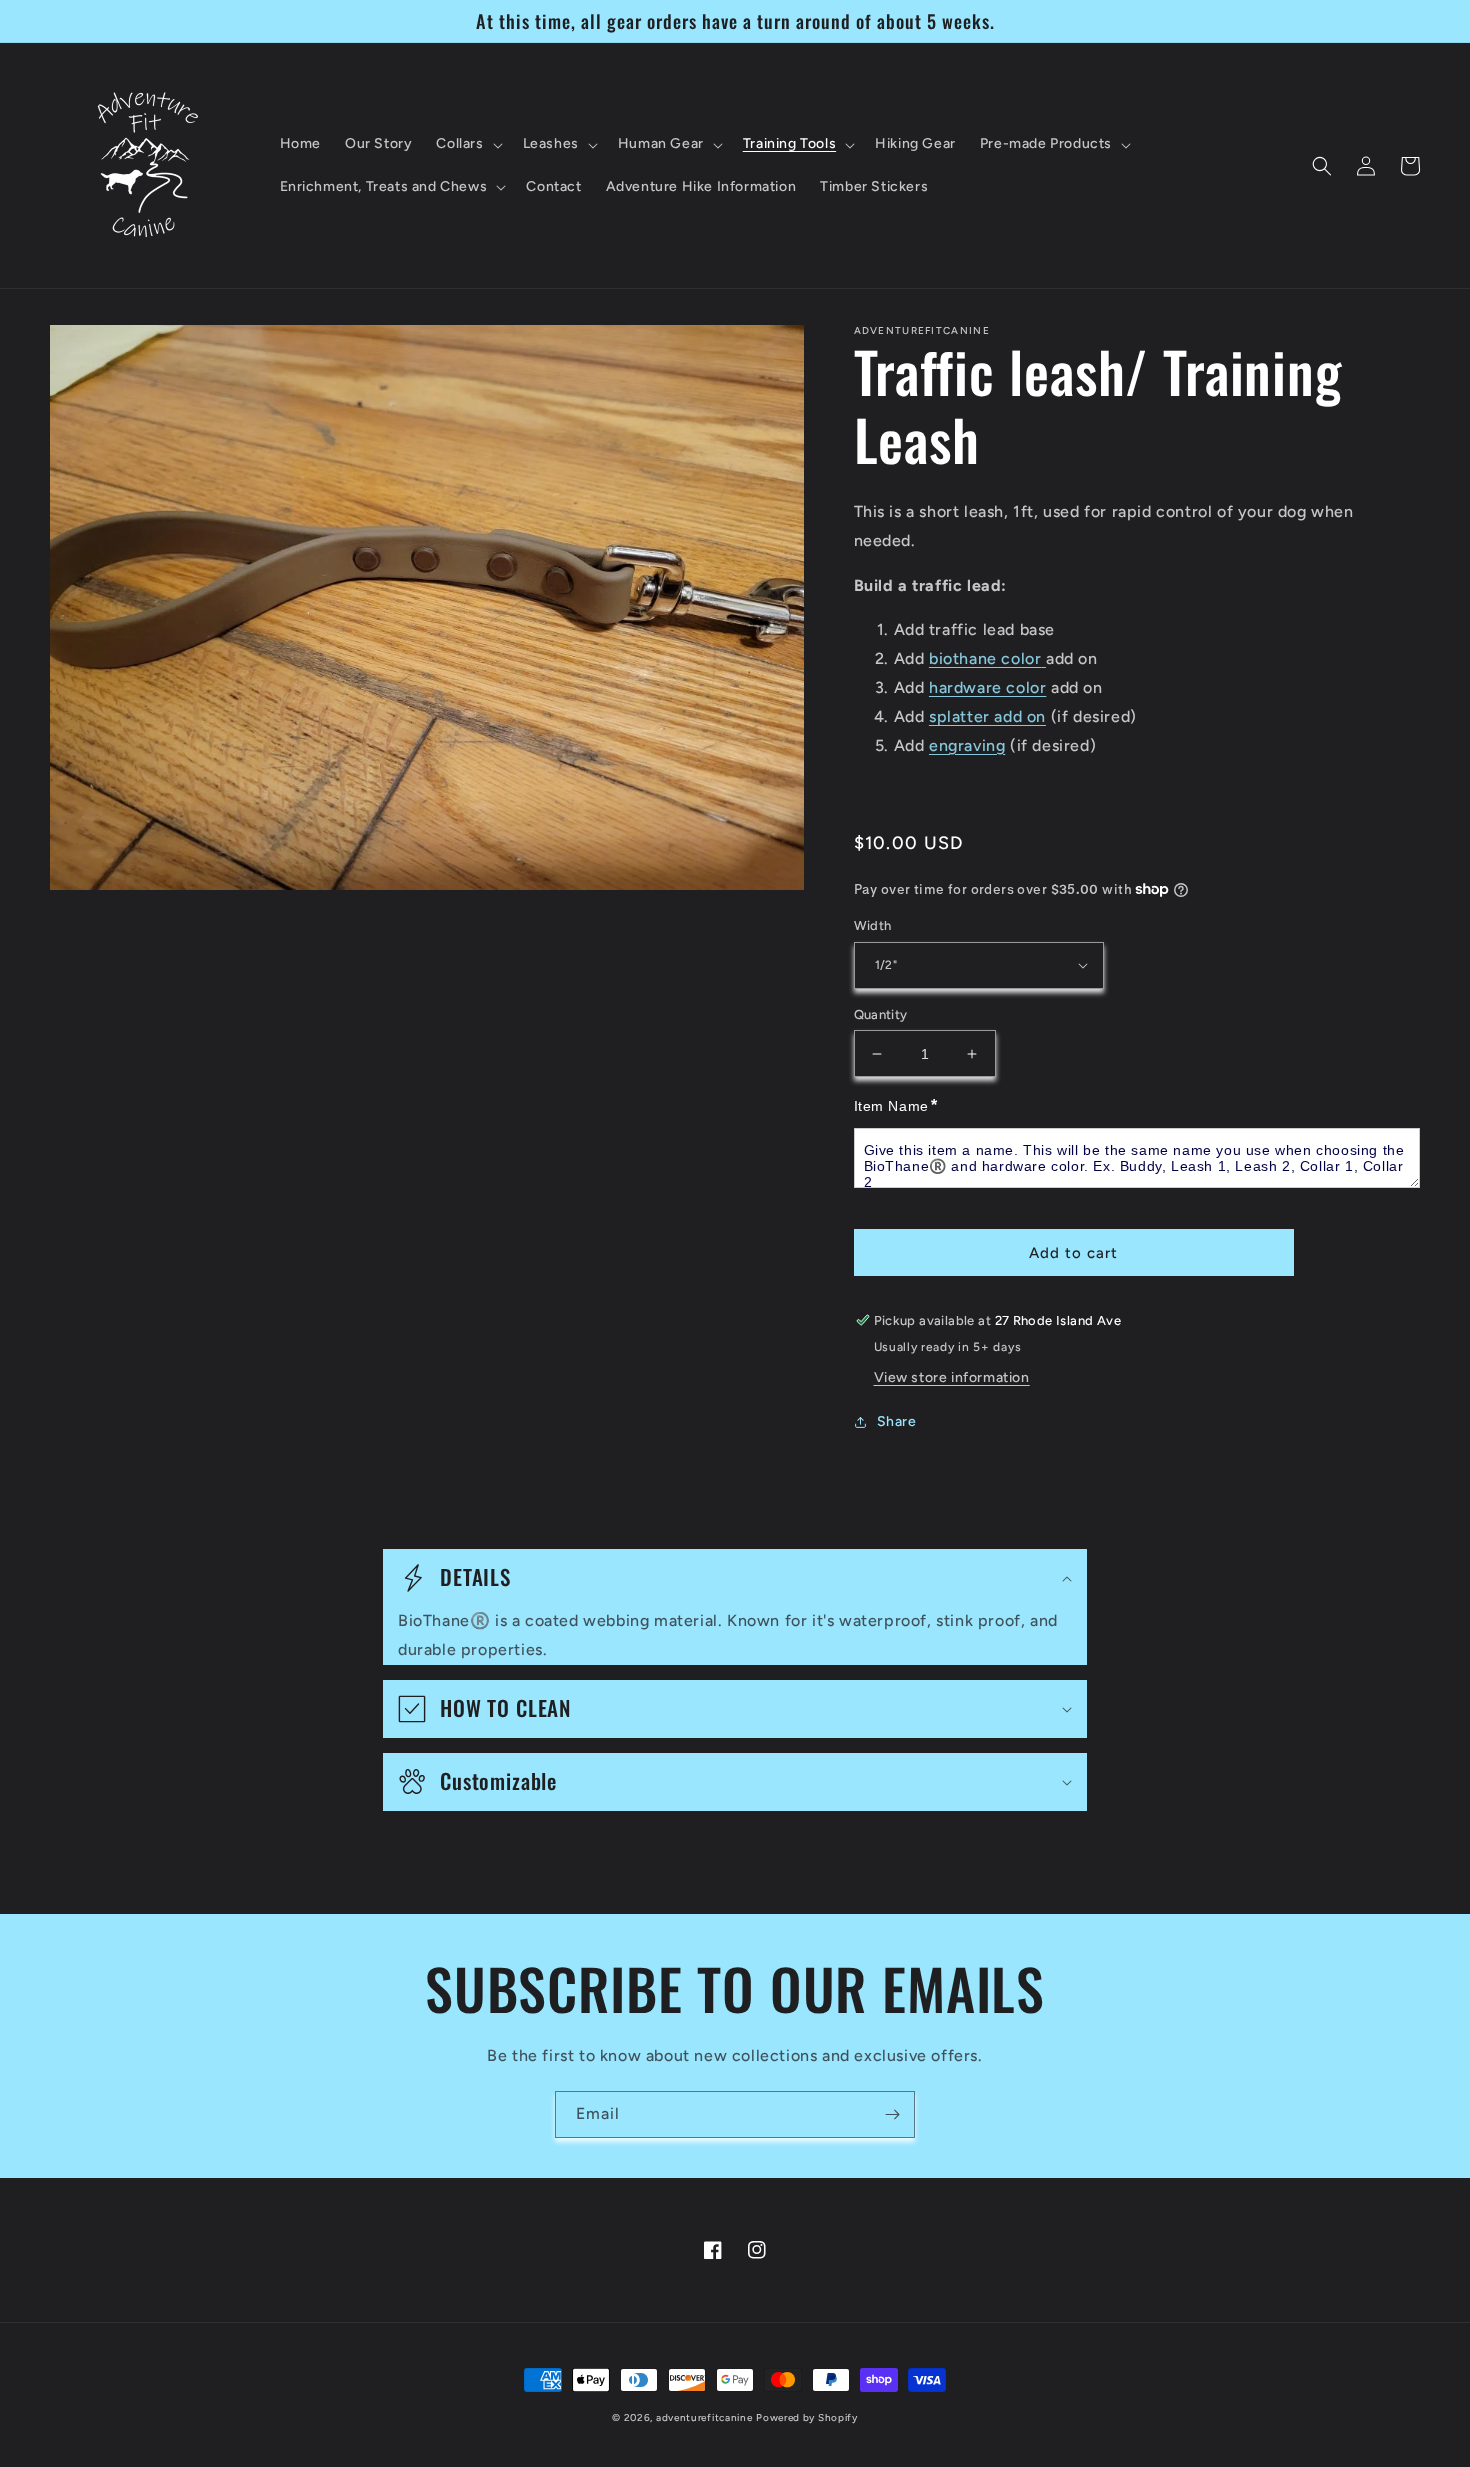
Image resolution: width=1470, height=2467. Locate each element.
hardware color (987, 687)
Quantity (881, 1014)
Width (873, 925)
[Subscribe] (892, 2114)
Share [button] (897, 1421)
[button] (467, 144)
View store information (952, 1377)
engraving (967, 745)
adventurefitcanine (704, 2417)
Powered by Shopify (807, 2417)
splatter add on (987, 716)
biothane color (985, 658)
